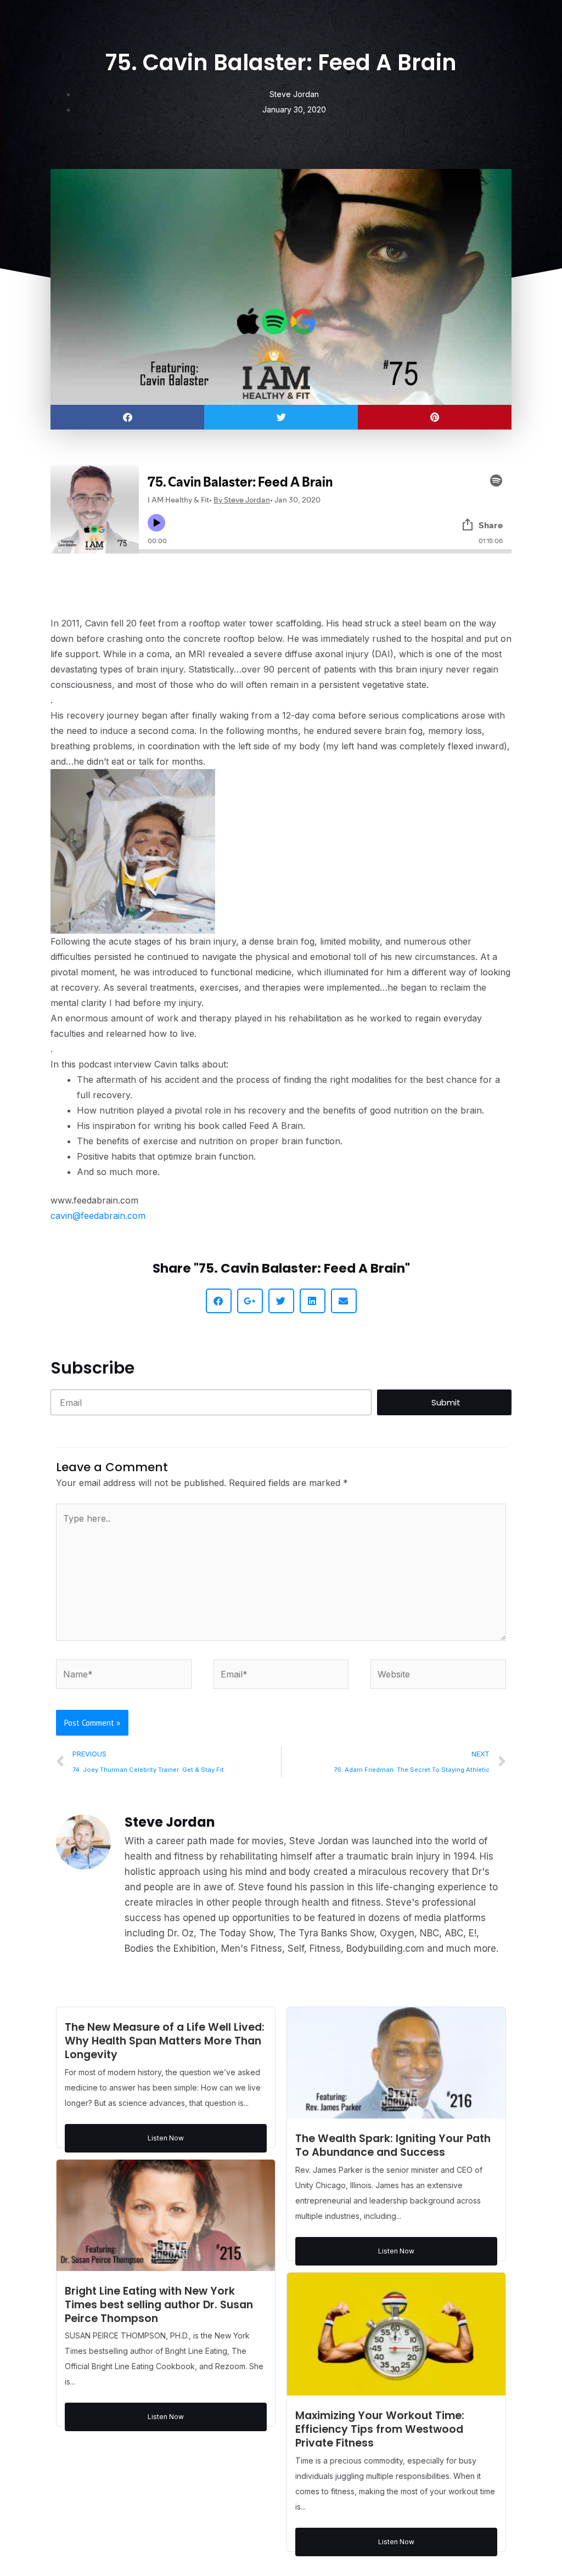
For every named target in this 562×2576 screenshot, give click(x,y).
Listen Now (166, 2138)
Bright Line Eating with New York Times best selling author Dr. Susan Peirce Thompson (159, 2305)
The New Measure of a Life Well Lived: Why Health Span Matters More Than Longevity (165, 2041)
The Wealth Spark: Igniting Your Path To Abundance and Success (393, 2145)
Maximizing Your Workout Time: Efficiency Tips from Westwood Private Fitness (380, 2429)
